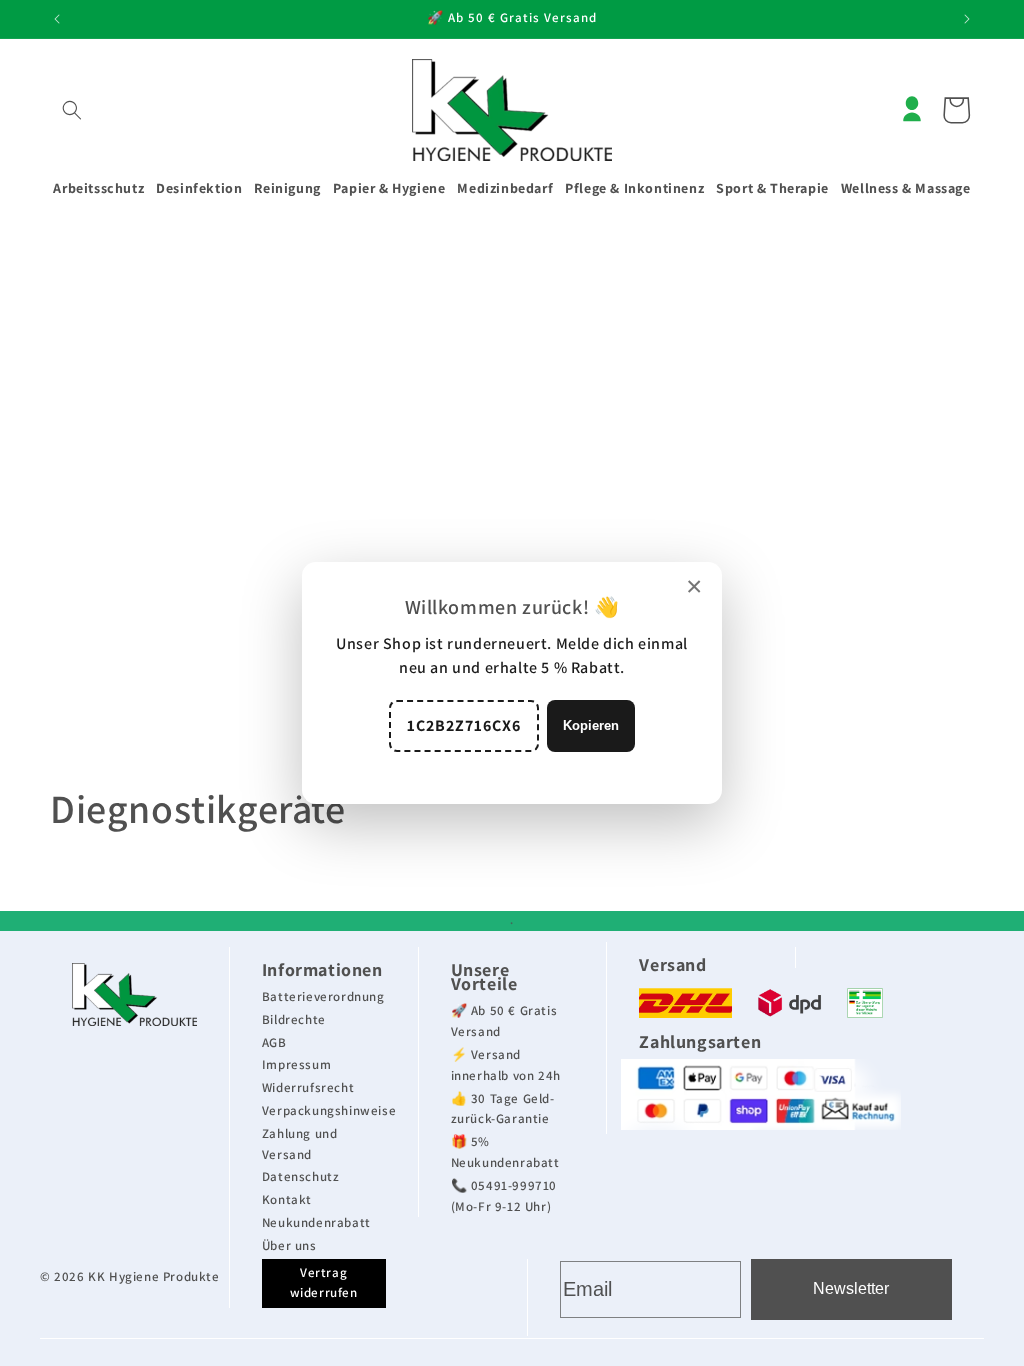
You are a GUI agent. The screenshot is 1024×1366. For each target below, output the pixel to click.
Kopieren (591, 725)
